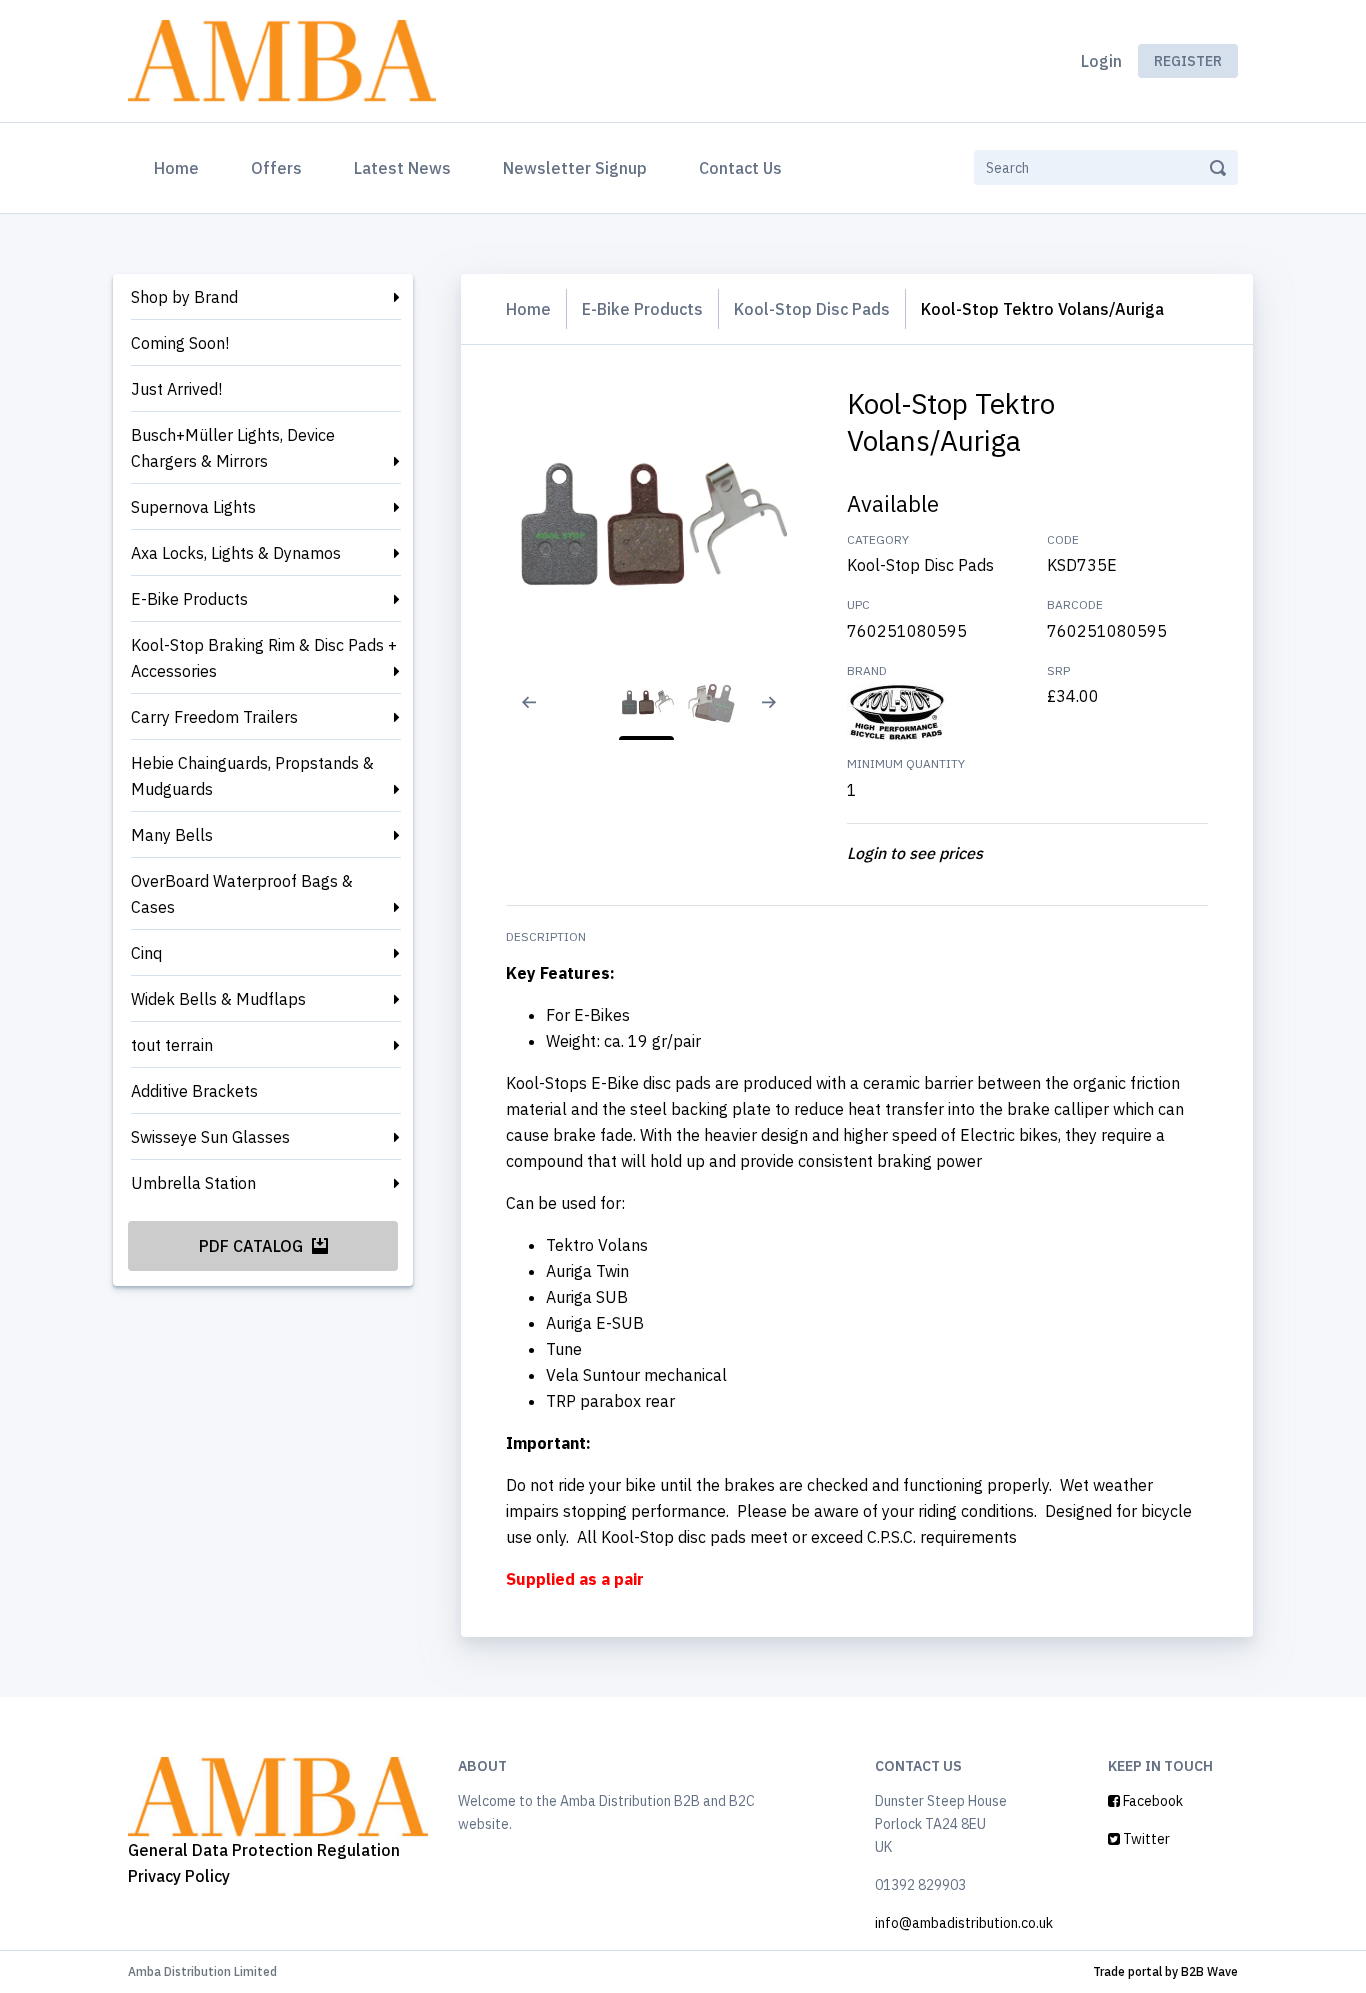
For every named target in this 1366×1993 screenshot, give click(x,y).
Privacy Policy (179, 1876)
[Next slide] (777, 715)
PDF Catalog (253, 1246)
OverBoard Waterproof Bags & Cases (242, 894)
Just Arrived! (176, 389)
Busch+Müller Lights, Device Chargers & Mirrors (233, 448)
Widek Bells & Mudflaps (218, 999)
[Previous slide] (516, 715)
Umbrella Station (193, 1183)
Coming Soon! (180, 343)
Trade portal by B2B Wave (1165, 1971)
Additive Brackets (194, 1091)
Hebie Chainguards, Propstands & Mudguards (252, 776)
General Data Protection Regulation (264, 1850)
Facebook (1151, 1801)
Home (180, 167)
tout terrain (172, 1045)
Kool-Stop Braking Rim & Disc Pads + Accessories (264, 658)
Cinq (146, 953)
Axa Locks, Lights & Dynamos (236, 553)
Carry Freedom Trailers (214, 717)
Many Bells (172, 835)
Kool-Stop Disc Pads (812, 309)
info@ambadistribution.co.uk (964, 1923)
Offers (276, 168)
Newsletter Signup (575, 168)
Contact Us (740, 168)
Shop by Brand (184, 297)
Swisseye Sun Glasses (210, 1137)
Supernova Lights (193, 507)
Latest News (402, 168)
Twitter (1145, 1839)
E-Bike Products (189, 599)
